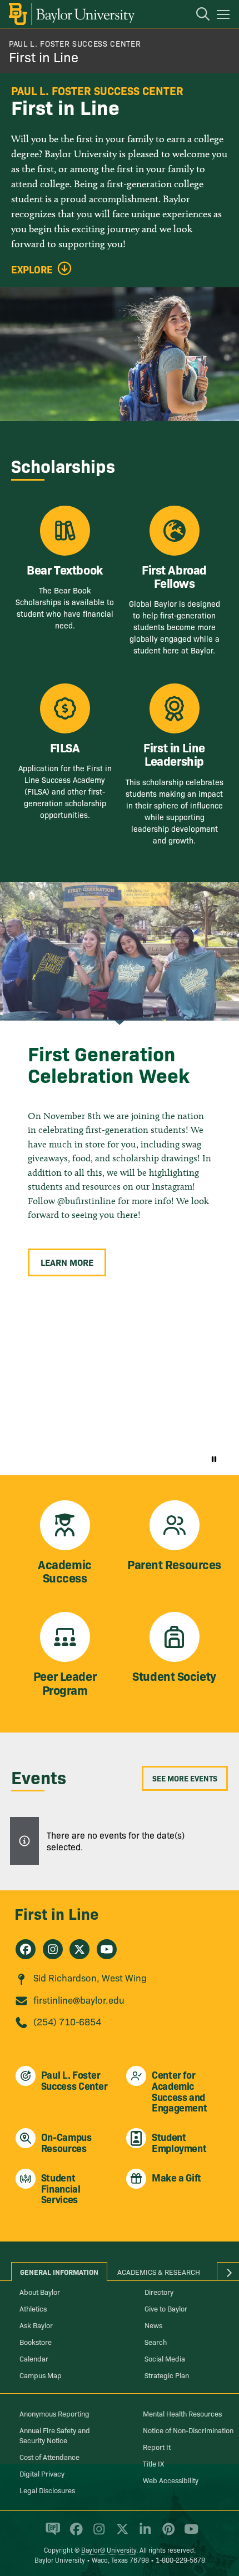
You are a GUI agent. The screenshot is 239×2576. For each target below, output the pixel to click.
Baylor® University (109, 2550)
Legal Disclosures (47, 2490)
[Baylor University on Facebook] (74, 2534)
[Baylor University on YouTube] (188, 2534)
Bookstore (36, 2342)
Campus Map (41, 2375)
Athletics (33, 2308)
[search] (197, 16)
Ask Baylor (36, 2325)
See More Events (185, 1778)
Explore (32, 269)
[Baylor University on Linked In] (143, 2534)
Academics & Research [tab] (159, 2272)
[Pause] (214, 1459)
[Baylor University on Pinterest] (166, 2534)
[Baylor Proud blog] (51, 2534)
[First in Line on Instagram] (53, 1949)
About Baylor (40, 2292)
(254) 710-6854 (67, 2021)
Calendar (34, 2358)
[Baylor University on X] (120, 2534)
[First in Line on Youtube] (107, 1949)
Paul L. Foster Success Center (75, 43)
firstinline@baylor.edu (79, 2000)
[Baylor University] (71, 14)
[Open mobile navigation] (225, 16)
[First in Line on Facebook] (26, 1949)
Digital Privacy (42, 2473)
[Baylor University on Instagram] (97, 2534)
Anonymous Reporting (54, 2413)
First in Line (44, 56)
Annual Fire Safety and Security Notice (55, 2435)
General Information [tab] (59, 2272)
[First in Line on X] (79, 1949)
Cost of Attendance (49, 2457)
